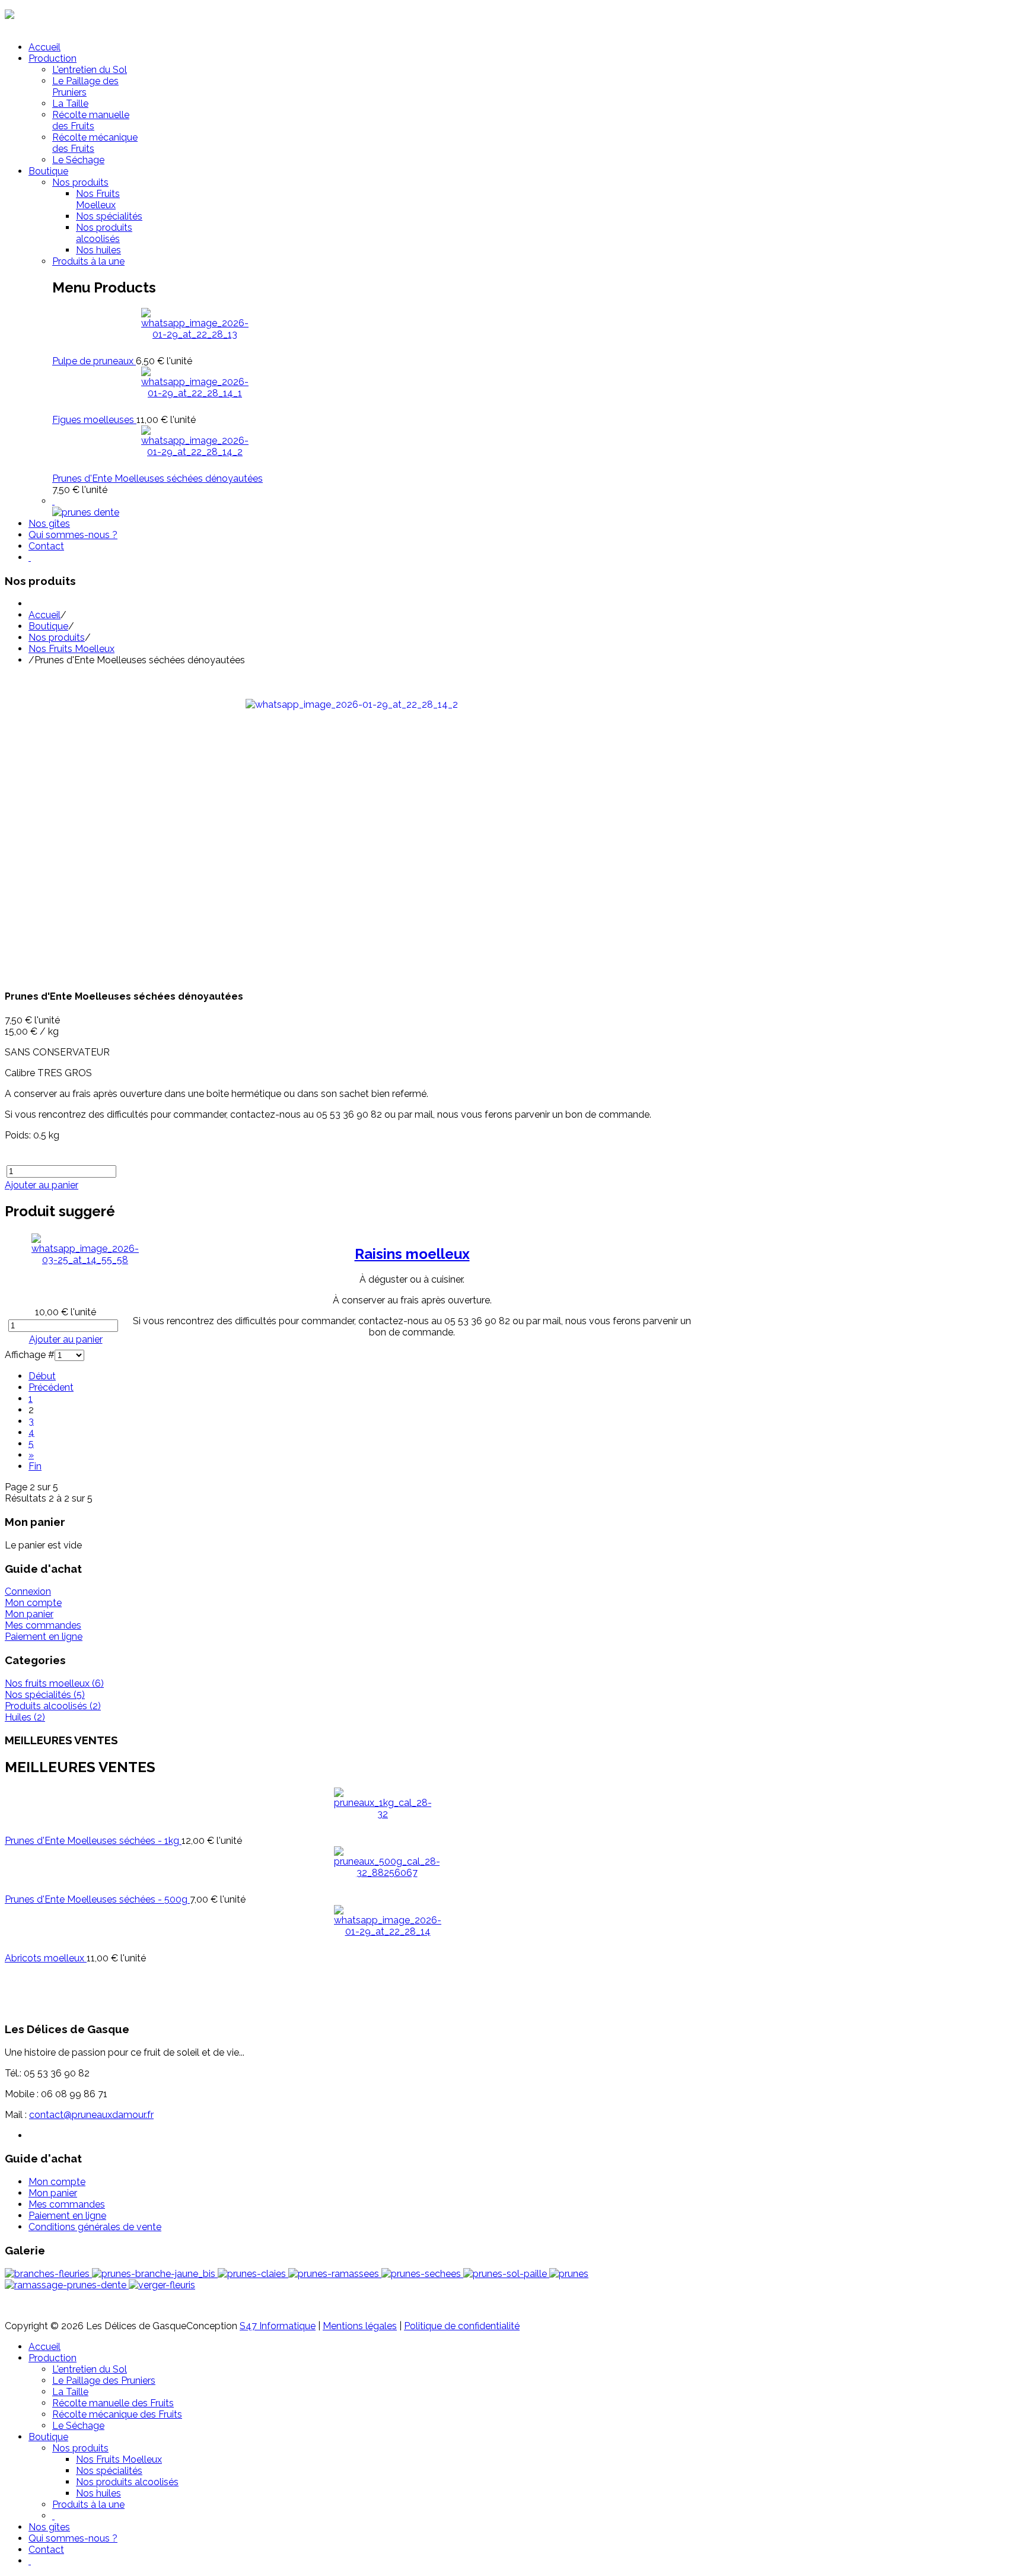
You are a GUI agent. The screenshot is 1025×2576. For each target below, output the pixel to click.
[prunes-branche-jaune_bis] (155, 2274)
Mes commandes (43, 1625)
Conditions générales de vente (95, 2227)
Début (42, 1376)
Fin (35, 1466)
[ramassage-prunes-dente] (67, 2285)
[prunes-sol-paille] (506, 2274)
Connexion (28, 1591)
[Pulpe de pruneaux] (195, 334)
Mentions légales (360, 2326)
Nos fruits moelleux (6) (54, 1683)
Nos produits (57, 637)
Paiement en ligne (44, 1637)
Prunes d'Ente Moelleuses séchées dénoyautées (157, 478)
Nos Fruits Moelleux (71, 649)
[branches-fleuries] (48, 2274)
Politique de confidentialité (462, 2326)
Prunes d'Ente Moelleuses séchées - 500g (97, 1899)
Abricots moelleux (46, 1958)
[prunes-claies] (253, 2274)
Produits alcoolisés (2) (53, 1706)
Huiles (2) (25, 1717)
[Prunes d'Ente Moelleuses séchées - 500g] (387, 1873)
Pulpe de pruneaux (94, 361)
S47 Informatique (278, 2326)
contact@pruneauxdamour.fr (91, 2115)
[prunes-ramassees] (335, 2274)
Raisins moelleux (412, 1254)
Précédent (51, 1387)
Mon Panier (29, 26)
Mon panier (29, 1614)
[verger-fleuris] (162, 2285)
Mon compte (33, 1603)
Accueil (44, 615)
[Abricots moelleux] (388, 1931)
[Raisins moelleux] (85, 1260)
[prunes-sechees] (422, 2274)
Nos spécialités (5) (45, 1695)
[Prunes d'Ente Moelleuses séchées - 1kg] (383, 1814)
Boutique (48, 626)
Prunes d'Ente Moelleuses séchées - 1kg (93, 1841)
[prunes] (569, 2274)
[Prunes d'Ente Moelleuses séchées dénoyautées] (195, 452)
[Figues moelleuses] (195, 393)
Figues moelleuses (94, 420)
